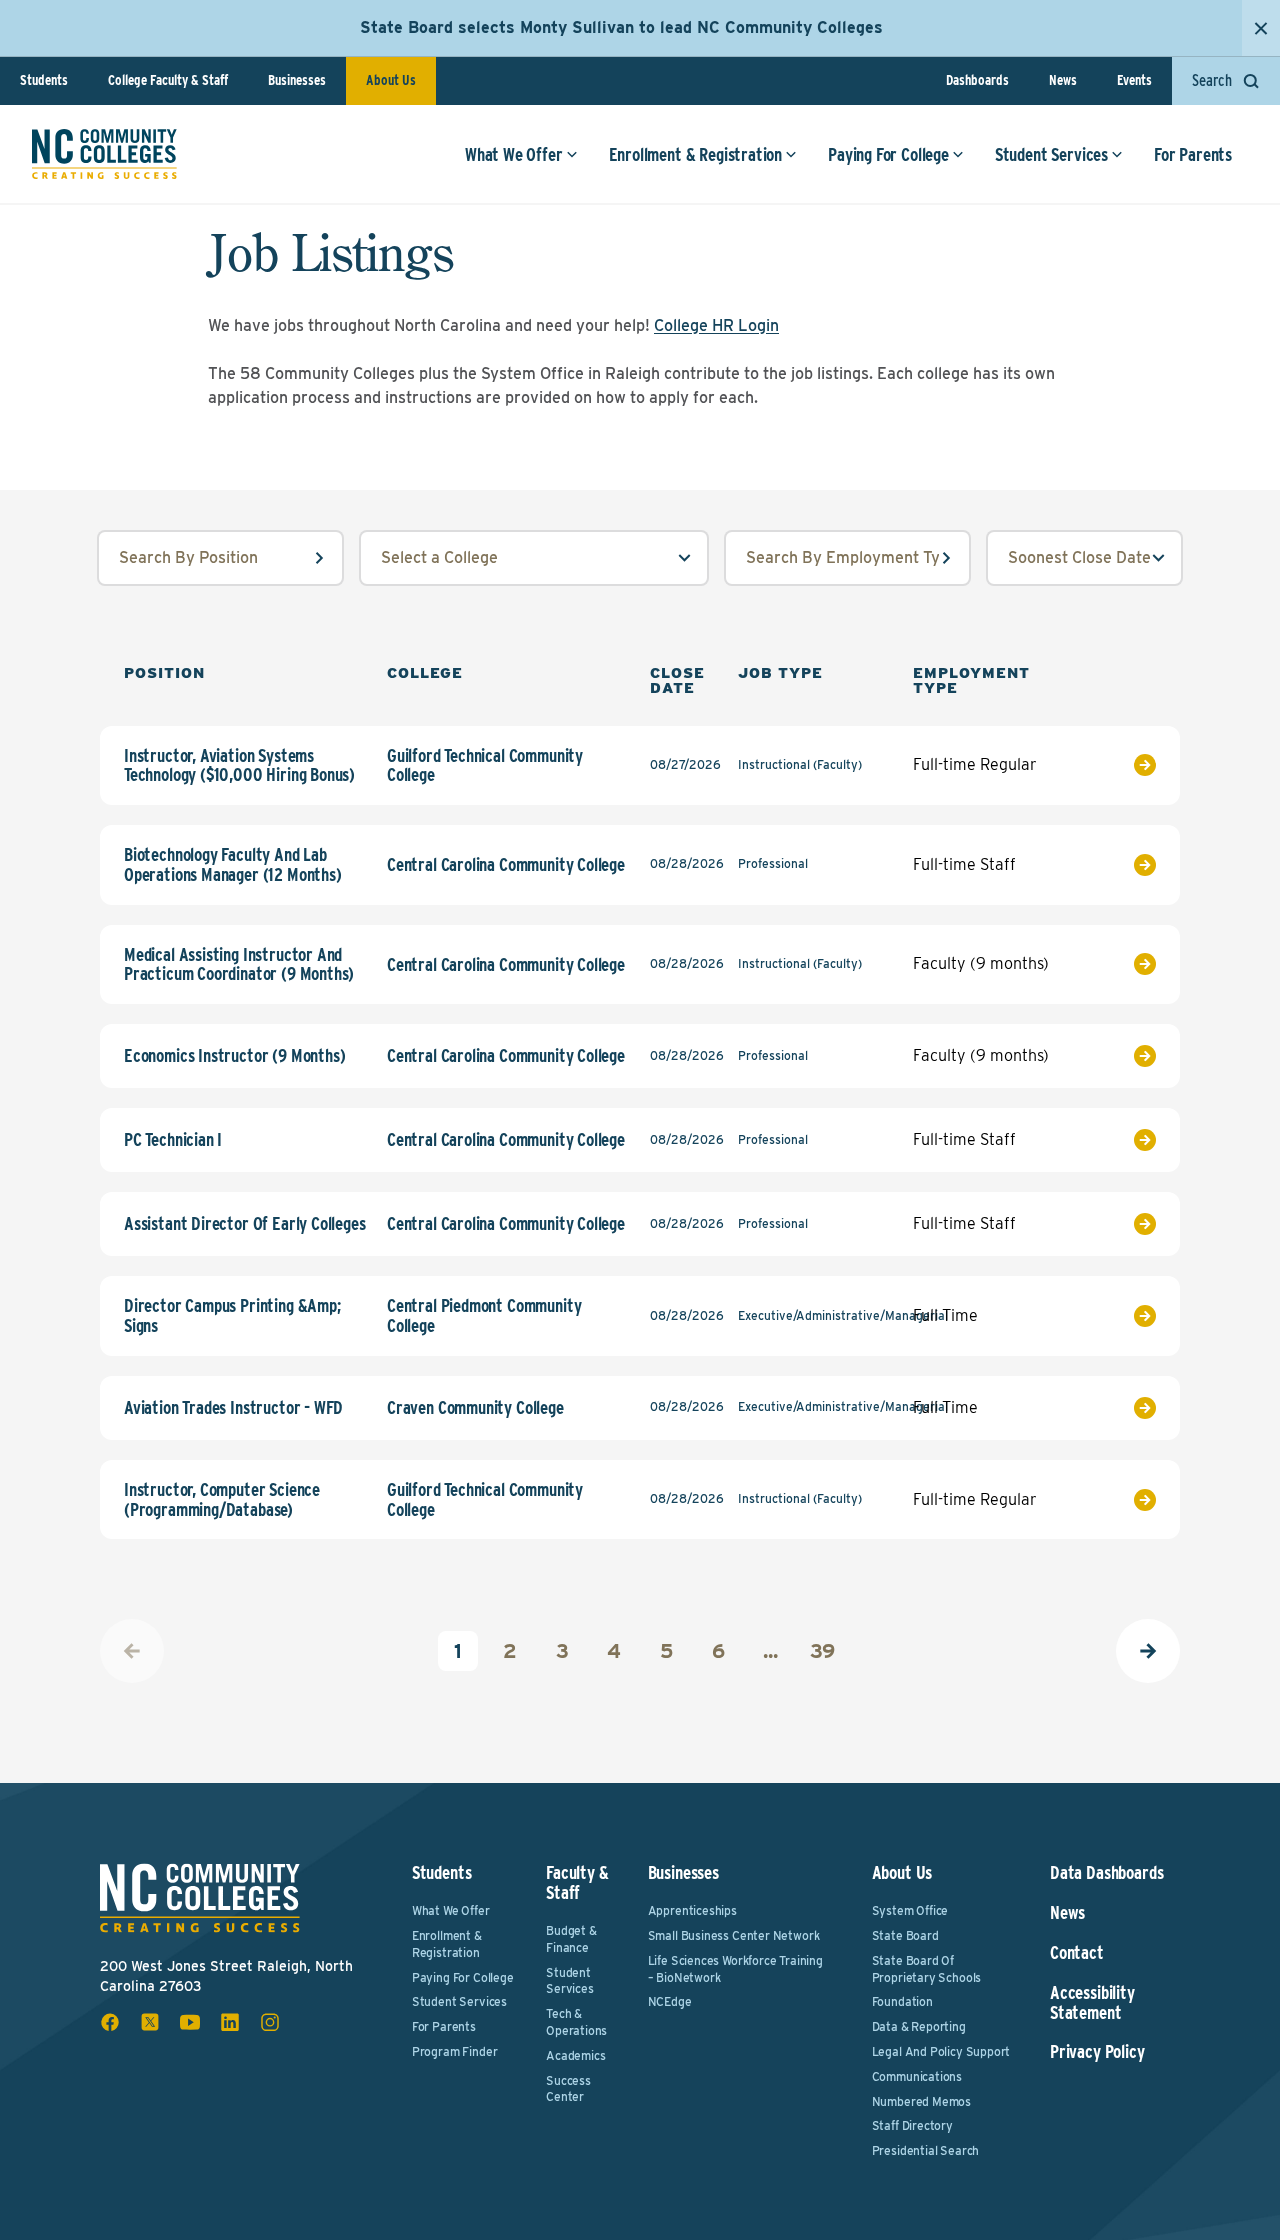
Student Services (1051, 154)
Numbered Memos (921, 2101)
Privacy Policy (1097, 2052)
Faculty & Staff (577, 1882)
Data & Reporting (919, 2026)
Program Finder (454, 2051)
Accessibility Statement (1092, 2003)
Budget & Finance (571, 1939)
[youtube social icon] (190, 2022)
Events (1134, 80)
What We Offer (514, 154)
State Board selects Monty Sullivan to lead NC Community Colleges (621, 27)
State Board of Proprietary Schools (927, 1969)
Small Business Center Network (734, 1935)
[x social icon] (150, 2022)
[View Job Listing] (1122, 765)
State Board (905, 1935)
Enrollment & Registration (696, 154)
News (1063, 80)
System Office (910, 1910)
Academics (575, 2055)
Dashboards (977, 80)
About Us (391, 80)
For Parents (1193, 154)
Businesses (297, 80)
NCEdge (670, 2001)
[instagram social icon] (270, 2022)
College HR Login (716, 325)
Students (44, 80)
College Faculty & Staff (168, 80)
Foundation (902, 2001)
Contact (1077, 1953)
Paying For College (888, 154)
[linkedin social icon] (230, 2022)
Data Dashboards (1106, 1873)
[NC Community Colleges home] (104, 154)
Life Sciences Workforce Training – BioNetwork (735, 1969)
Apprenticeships (692, 1910)
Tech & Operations (576, 2022)
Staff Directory (912, 2125)
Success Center (568, 2089)
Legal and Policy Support (941, 2051)
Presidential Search (926, 2150)
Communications (917, 2076)
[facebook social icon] (110, 2022)
